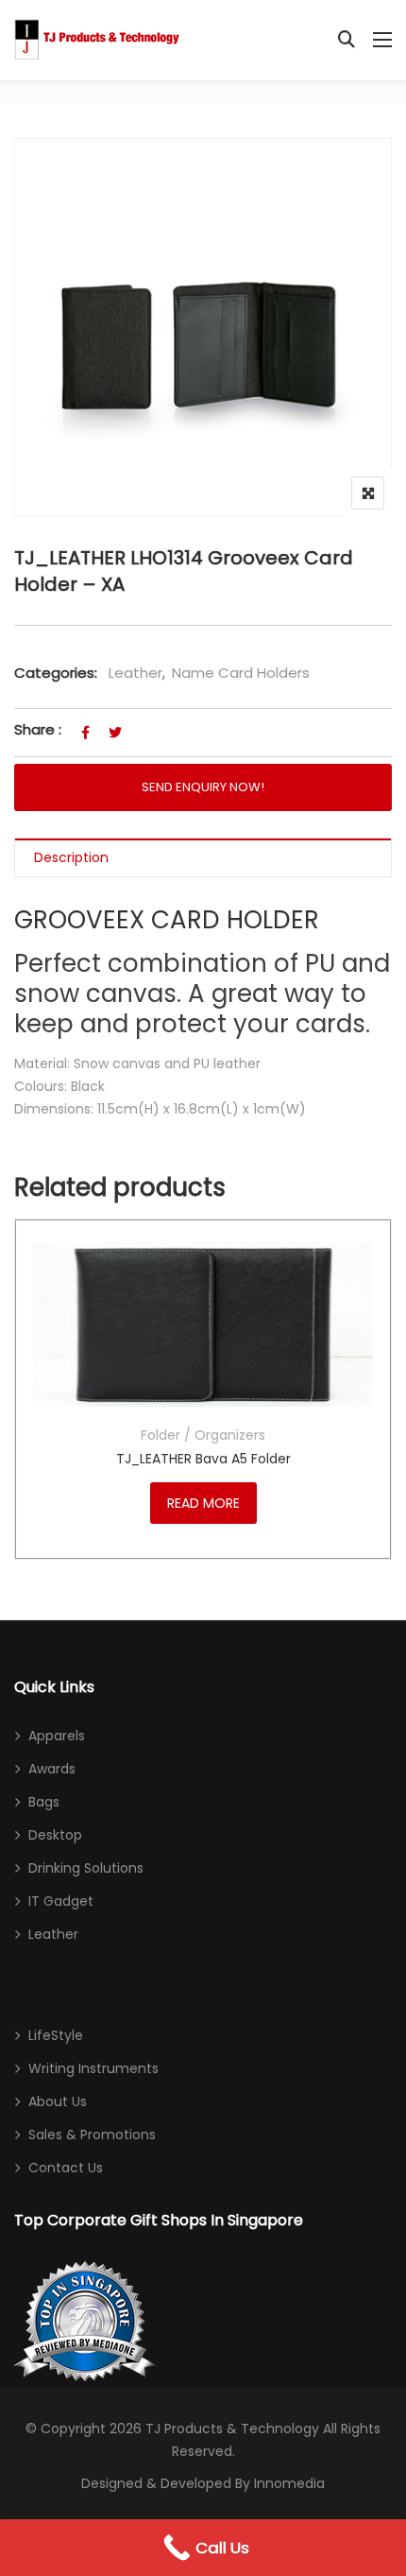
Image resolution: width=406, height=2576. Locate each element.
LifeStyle (56, 2035)
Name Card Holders (241, 673)
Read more (203, 1503)
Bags (44, 1802)
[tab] (203, 858)
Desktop (55, 1835)
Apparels (57, 1736)
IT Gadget (61, 1901)
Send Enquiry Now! (203, 787)
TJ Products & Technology (232, 2429)
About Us (58, 2101)
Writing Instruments (93, 2068)
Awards (52, 1769)
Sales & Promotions (92, 2135)
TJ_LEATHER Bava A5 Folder (203, 1459)
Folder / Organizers (203, 1435)
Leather (135, 673)
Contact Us (66, 2168)
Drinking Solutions (86, 1868)
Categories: (56, 673)
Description (71, 857)
